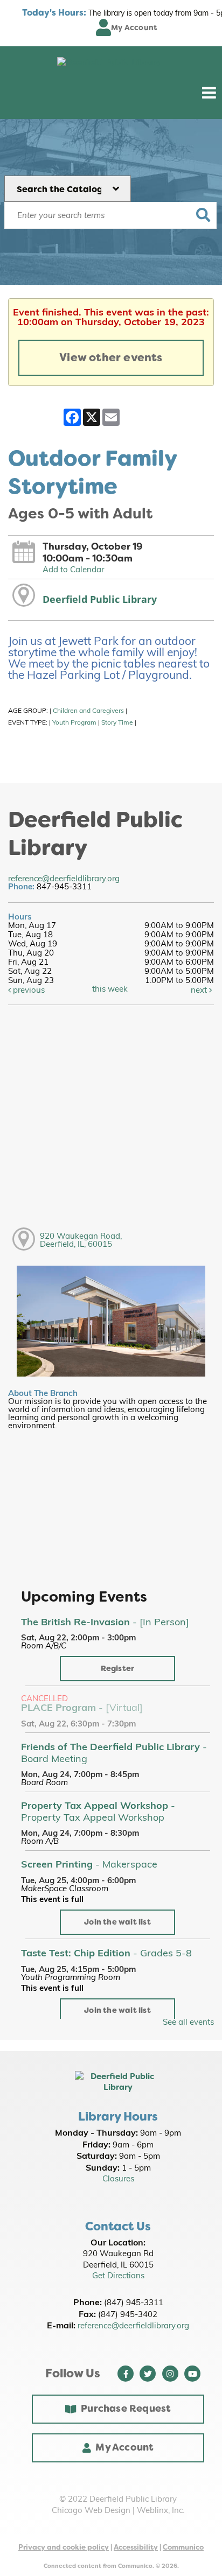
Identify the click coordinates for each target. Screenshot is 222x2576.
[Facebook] (126, 2374)
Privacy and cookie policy (64, 2547)
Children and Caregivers (88, 711)
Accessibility (136, 2547)
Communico (183, 2547)
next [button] (200, 991)
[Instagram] (170, 2374)
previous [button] (28, 991)
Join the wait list (117, 1922)
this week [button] (110, 990)
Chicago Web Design (91, 2511)
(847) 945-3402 (128, 2315)
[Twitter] (148, 2374)
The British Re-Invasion (105, 1623)
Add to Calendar (73, 570)
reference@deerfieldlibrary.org (64, 879)
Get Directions (118, 2276)
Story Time (117, 723)
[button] (209, 93)
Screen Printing (89, 1865)
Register (118, 1669)
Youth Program (74, 723)
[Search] (203, 215)
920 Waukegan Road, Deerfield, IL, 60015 (81, 1241)
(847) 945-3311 (134, 2303)
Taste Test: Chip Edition (106, 1954)
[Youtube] (192, 2374)
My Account (124, 2447)
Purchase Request (126, 2409)
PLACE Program (82, 1709)
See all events (188, 2023)
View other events (111, 357)
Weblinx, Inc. (161, 2511)
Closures (118, 2180)
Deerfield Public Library (100, 599)
